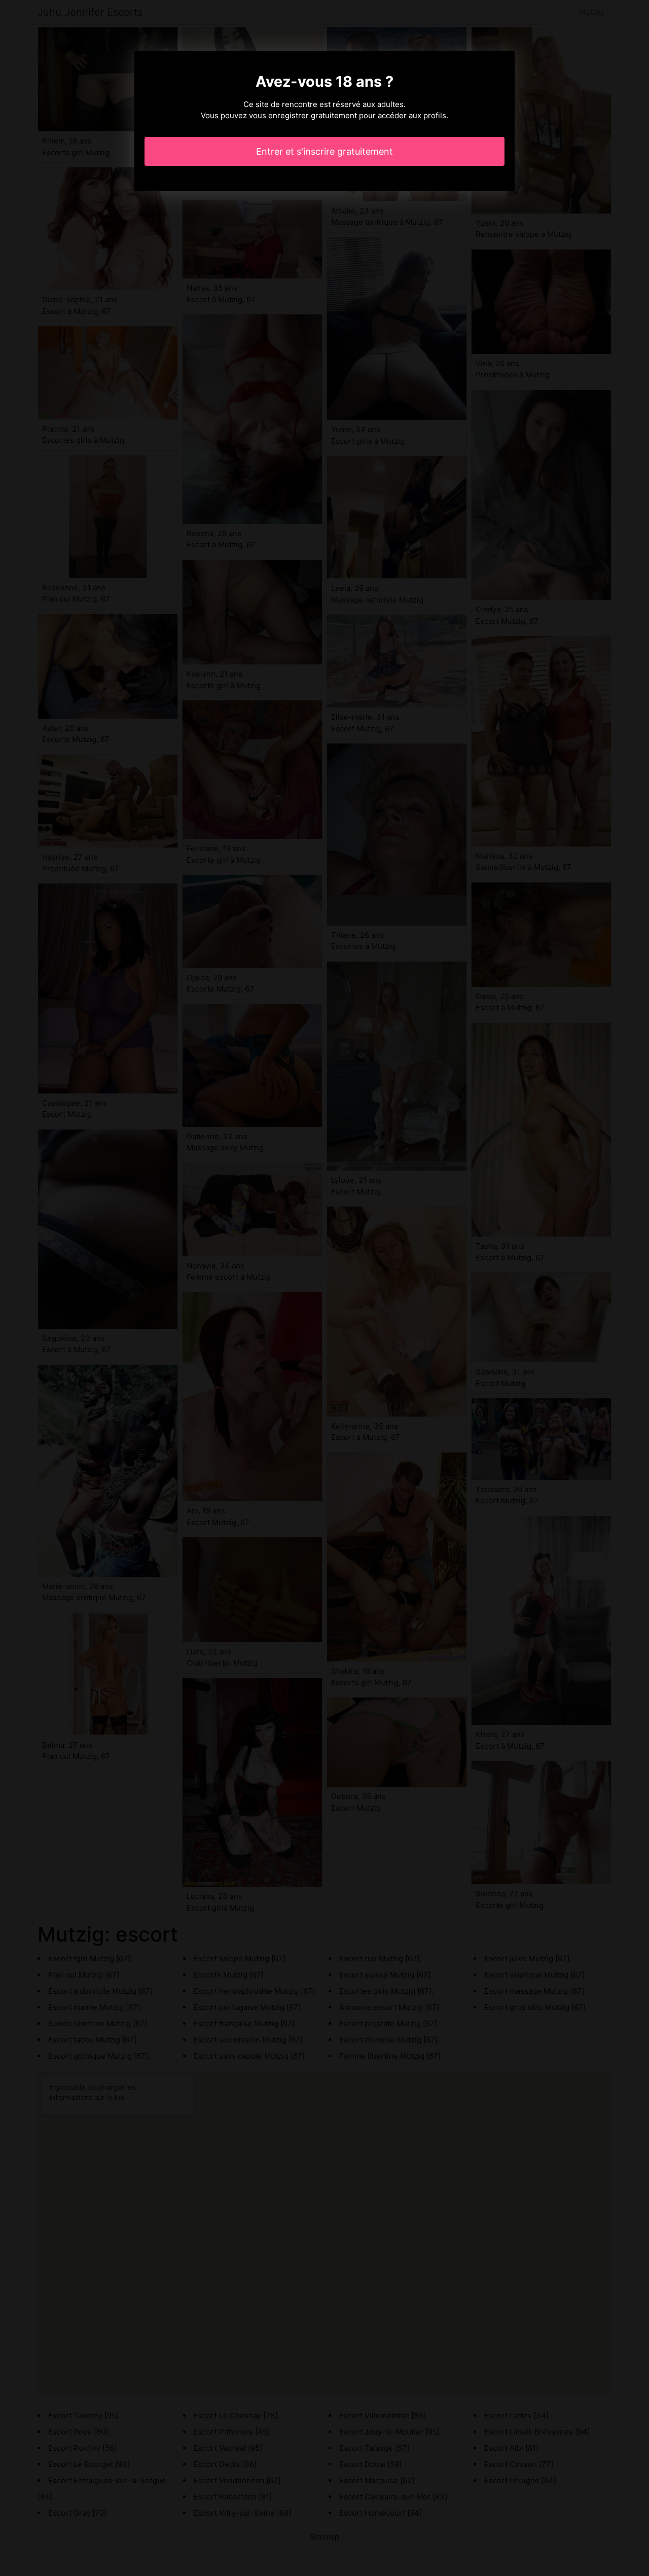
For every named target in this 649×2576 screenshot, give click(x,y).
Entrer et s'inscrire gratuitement (324, 151)
